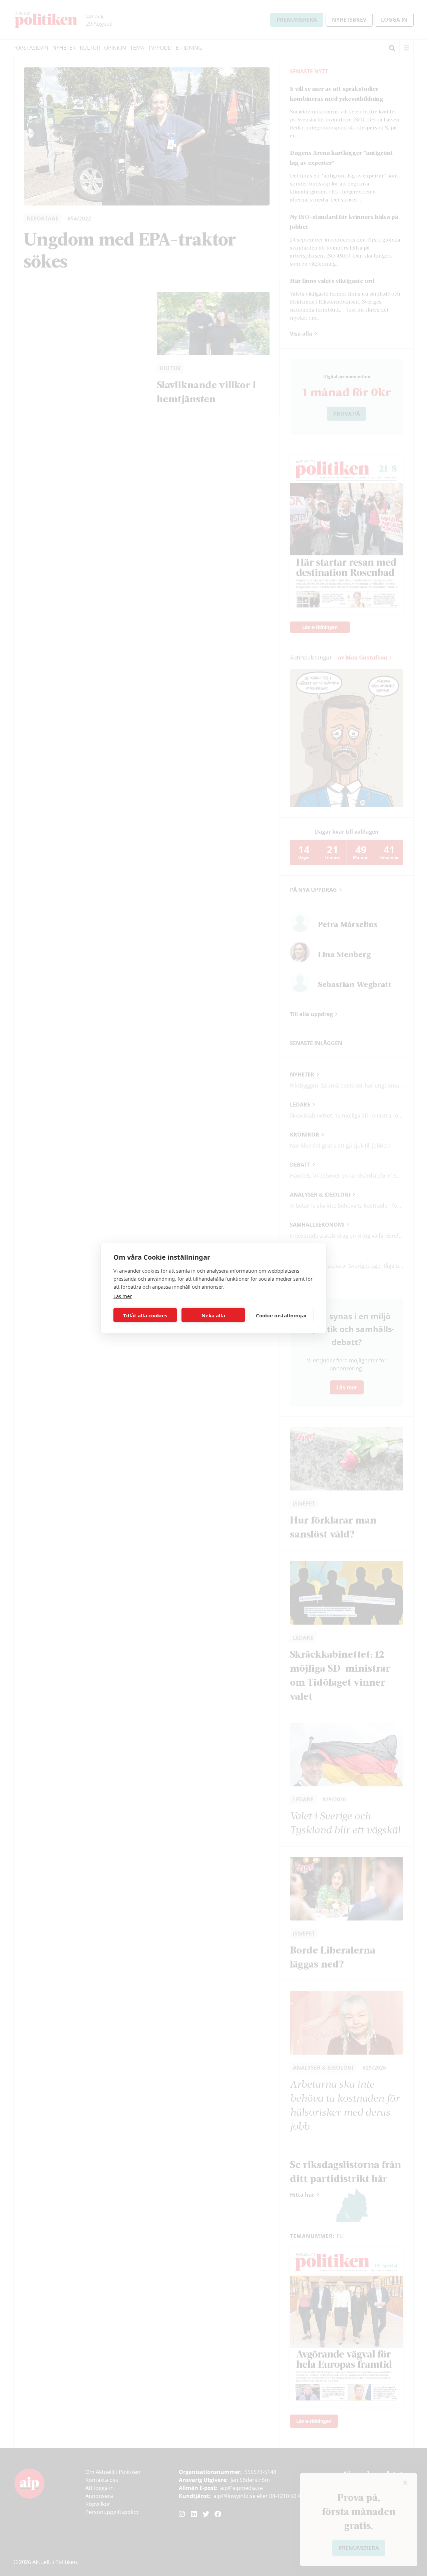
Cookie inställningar (282, 1315)
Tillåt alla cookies (145, 1315)
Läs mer (123, 1296)
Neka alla (213, 1315)
